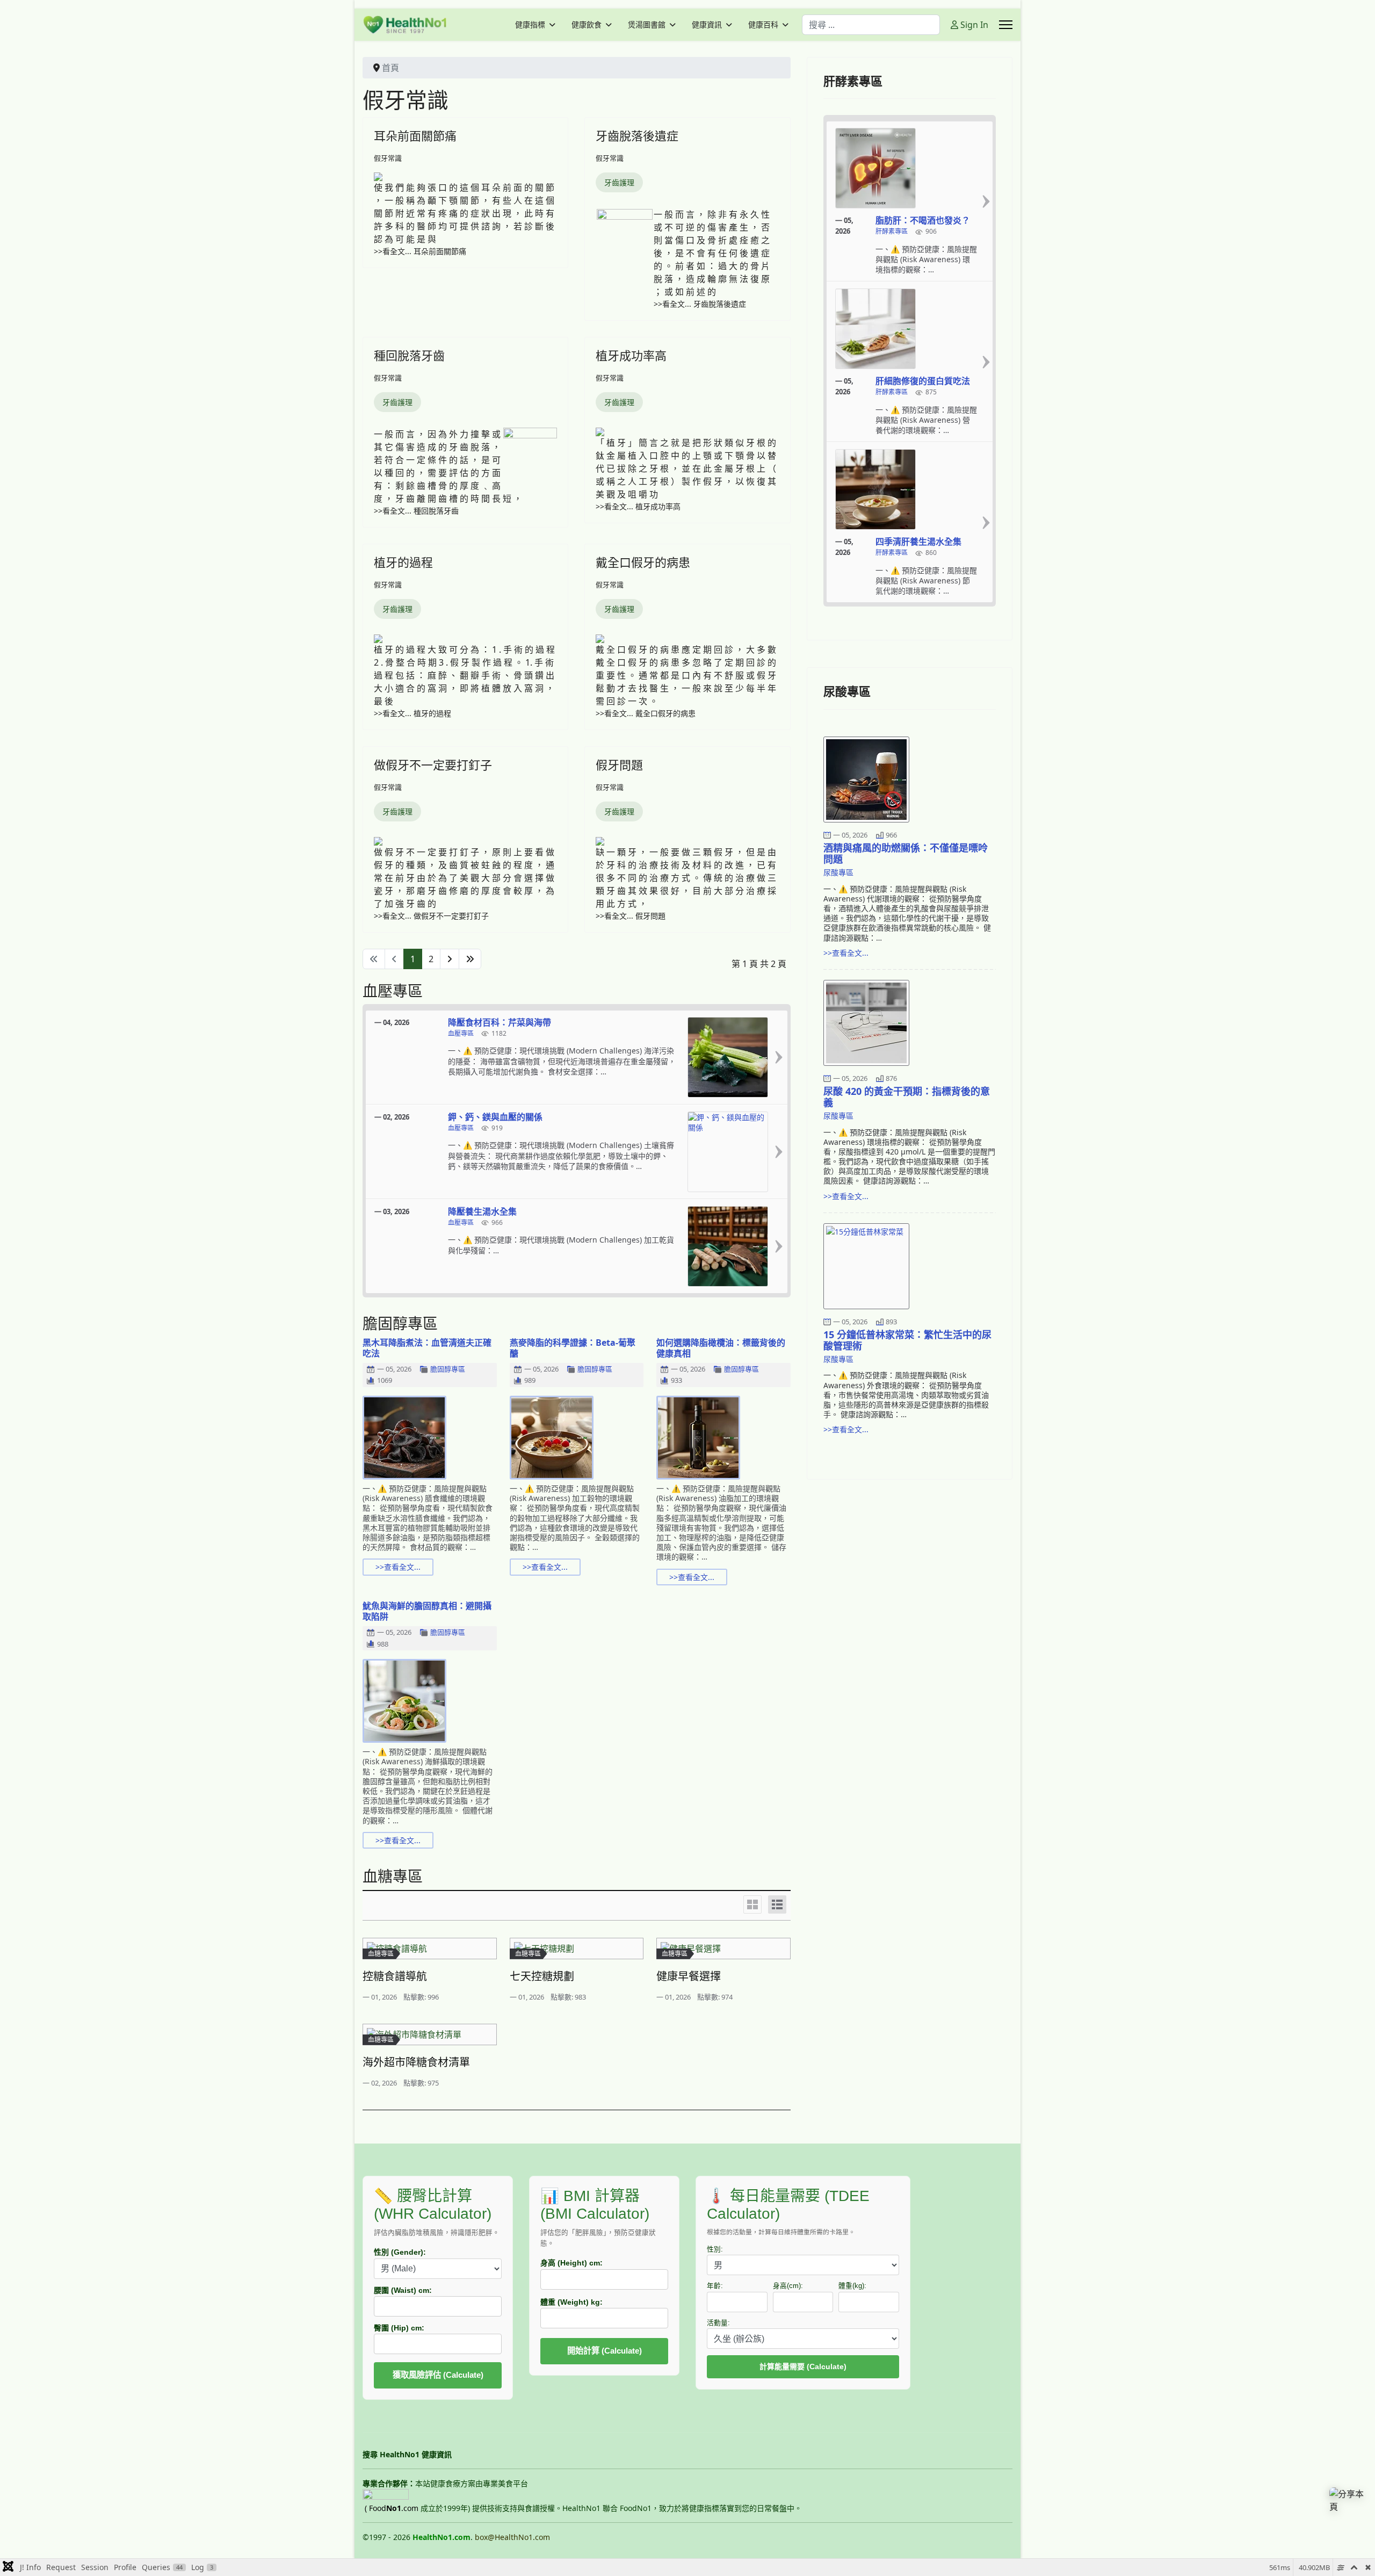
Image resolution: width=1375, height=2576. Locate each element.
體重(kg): (852, 2286)
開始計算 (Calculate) (605, 2351)
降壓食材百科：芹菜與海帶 (500, 1022)
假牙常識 (388, 158)
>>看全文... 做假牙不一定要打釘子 (431, 916)
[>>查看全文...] (779, 1057)
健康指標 (530, 25)
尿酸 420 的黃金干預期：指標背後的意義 (907, 1097)
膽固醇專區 (448, 1369)
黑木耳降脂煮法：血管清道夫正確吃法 (427, 1348)
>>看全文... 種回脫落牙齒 (416, 511)
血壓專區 (461, 1034)
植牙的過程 (403, 562)
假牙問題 (619, 764)
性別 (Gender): (400, 2252)
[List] (777, 1904)
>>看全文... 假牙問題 (631, 916)
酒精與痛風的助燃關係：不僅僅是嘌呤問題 (906, 853)
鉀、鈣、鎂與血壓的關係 (495, 1117)
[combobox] (871, 25)
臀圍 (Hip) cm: (399, 2328)
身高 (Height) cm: (571, 2263)
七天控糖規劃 (542, 1976)
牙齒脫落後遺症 (637, 135)
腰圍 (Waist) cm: (403, 2290)
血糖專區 (381, 1954)
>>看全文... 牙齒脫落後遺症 (700, 304)
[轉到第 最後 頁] (470, 959)
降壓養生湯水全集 (482, 1211)
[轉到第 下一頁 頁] (450, 959)
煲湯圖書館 (647, 25)
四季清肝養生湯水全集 (918, 542)
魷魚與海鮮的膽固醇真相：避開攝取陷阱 (427, 1611)
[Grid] (752, 1904)
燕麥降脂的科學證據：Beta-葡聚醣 (573, 1348)
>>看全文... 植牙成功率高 (638, 506)
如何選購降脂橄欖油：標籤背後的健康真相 (721, 1348)
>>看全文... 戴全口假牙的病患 (646, 713)
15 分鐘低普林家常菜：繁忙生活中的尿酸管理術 (907, 1340)
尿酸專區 (838, 872)
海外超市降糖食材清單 (416, 2062)
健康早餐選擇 (689, 1976)
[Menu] (1006, 25)
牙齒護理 (619, 182)
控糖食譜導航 (395, 1976)
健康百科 (763, 25)
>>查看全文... (398, 1567)
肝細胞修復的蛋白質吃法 (923, 381)
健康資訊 (707, 25)
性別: (715, 2249)
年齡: (715, 2286)
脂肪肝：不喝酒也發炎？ (923, 220)
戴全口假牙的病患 (643, 562)
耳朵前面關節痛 (415, 135)
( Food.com (392, 2508)
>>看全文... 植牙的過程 (412, 713)
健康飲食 (587, 25)
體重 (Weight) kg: (571, 2302)
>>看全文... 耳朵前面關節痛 (420, 251)
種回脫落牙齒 (409, 355)
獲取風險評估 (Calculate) (438, 2375)
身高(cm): (788, 2286)
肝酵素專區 (892, 232)
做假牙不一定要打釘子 (433, 764)
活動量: (718, 2323)
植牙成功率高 (631, 355)
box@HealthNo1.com (512, 2537)
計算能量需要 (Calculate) (803, 2366)
